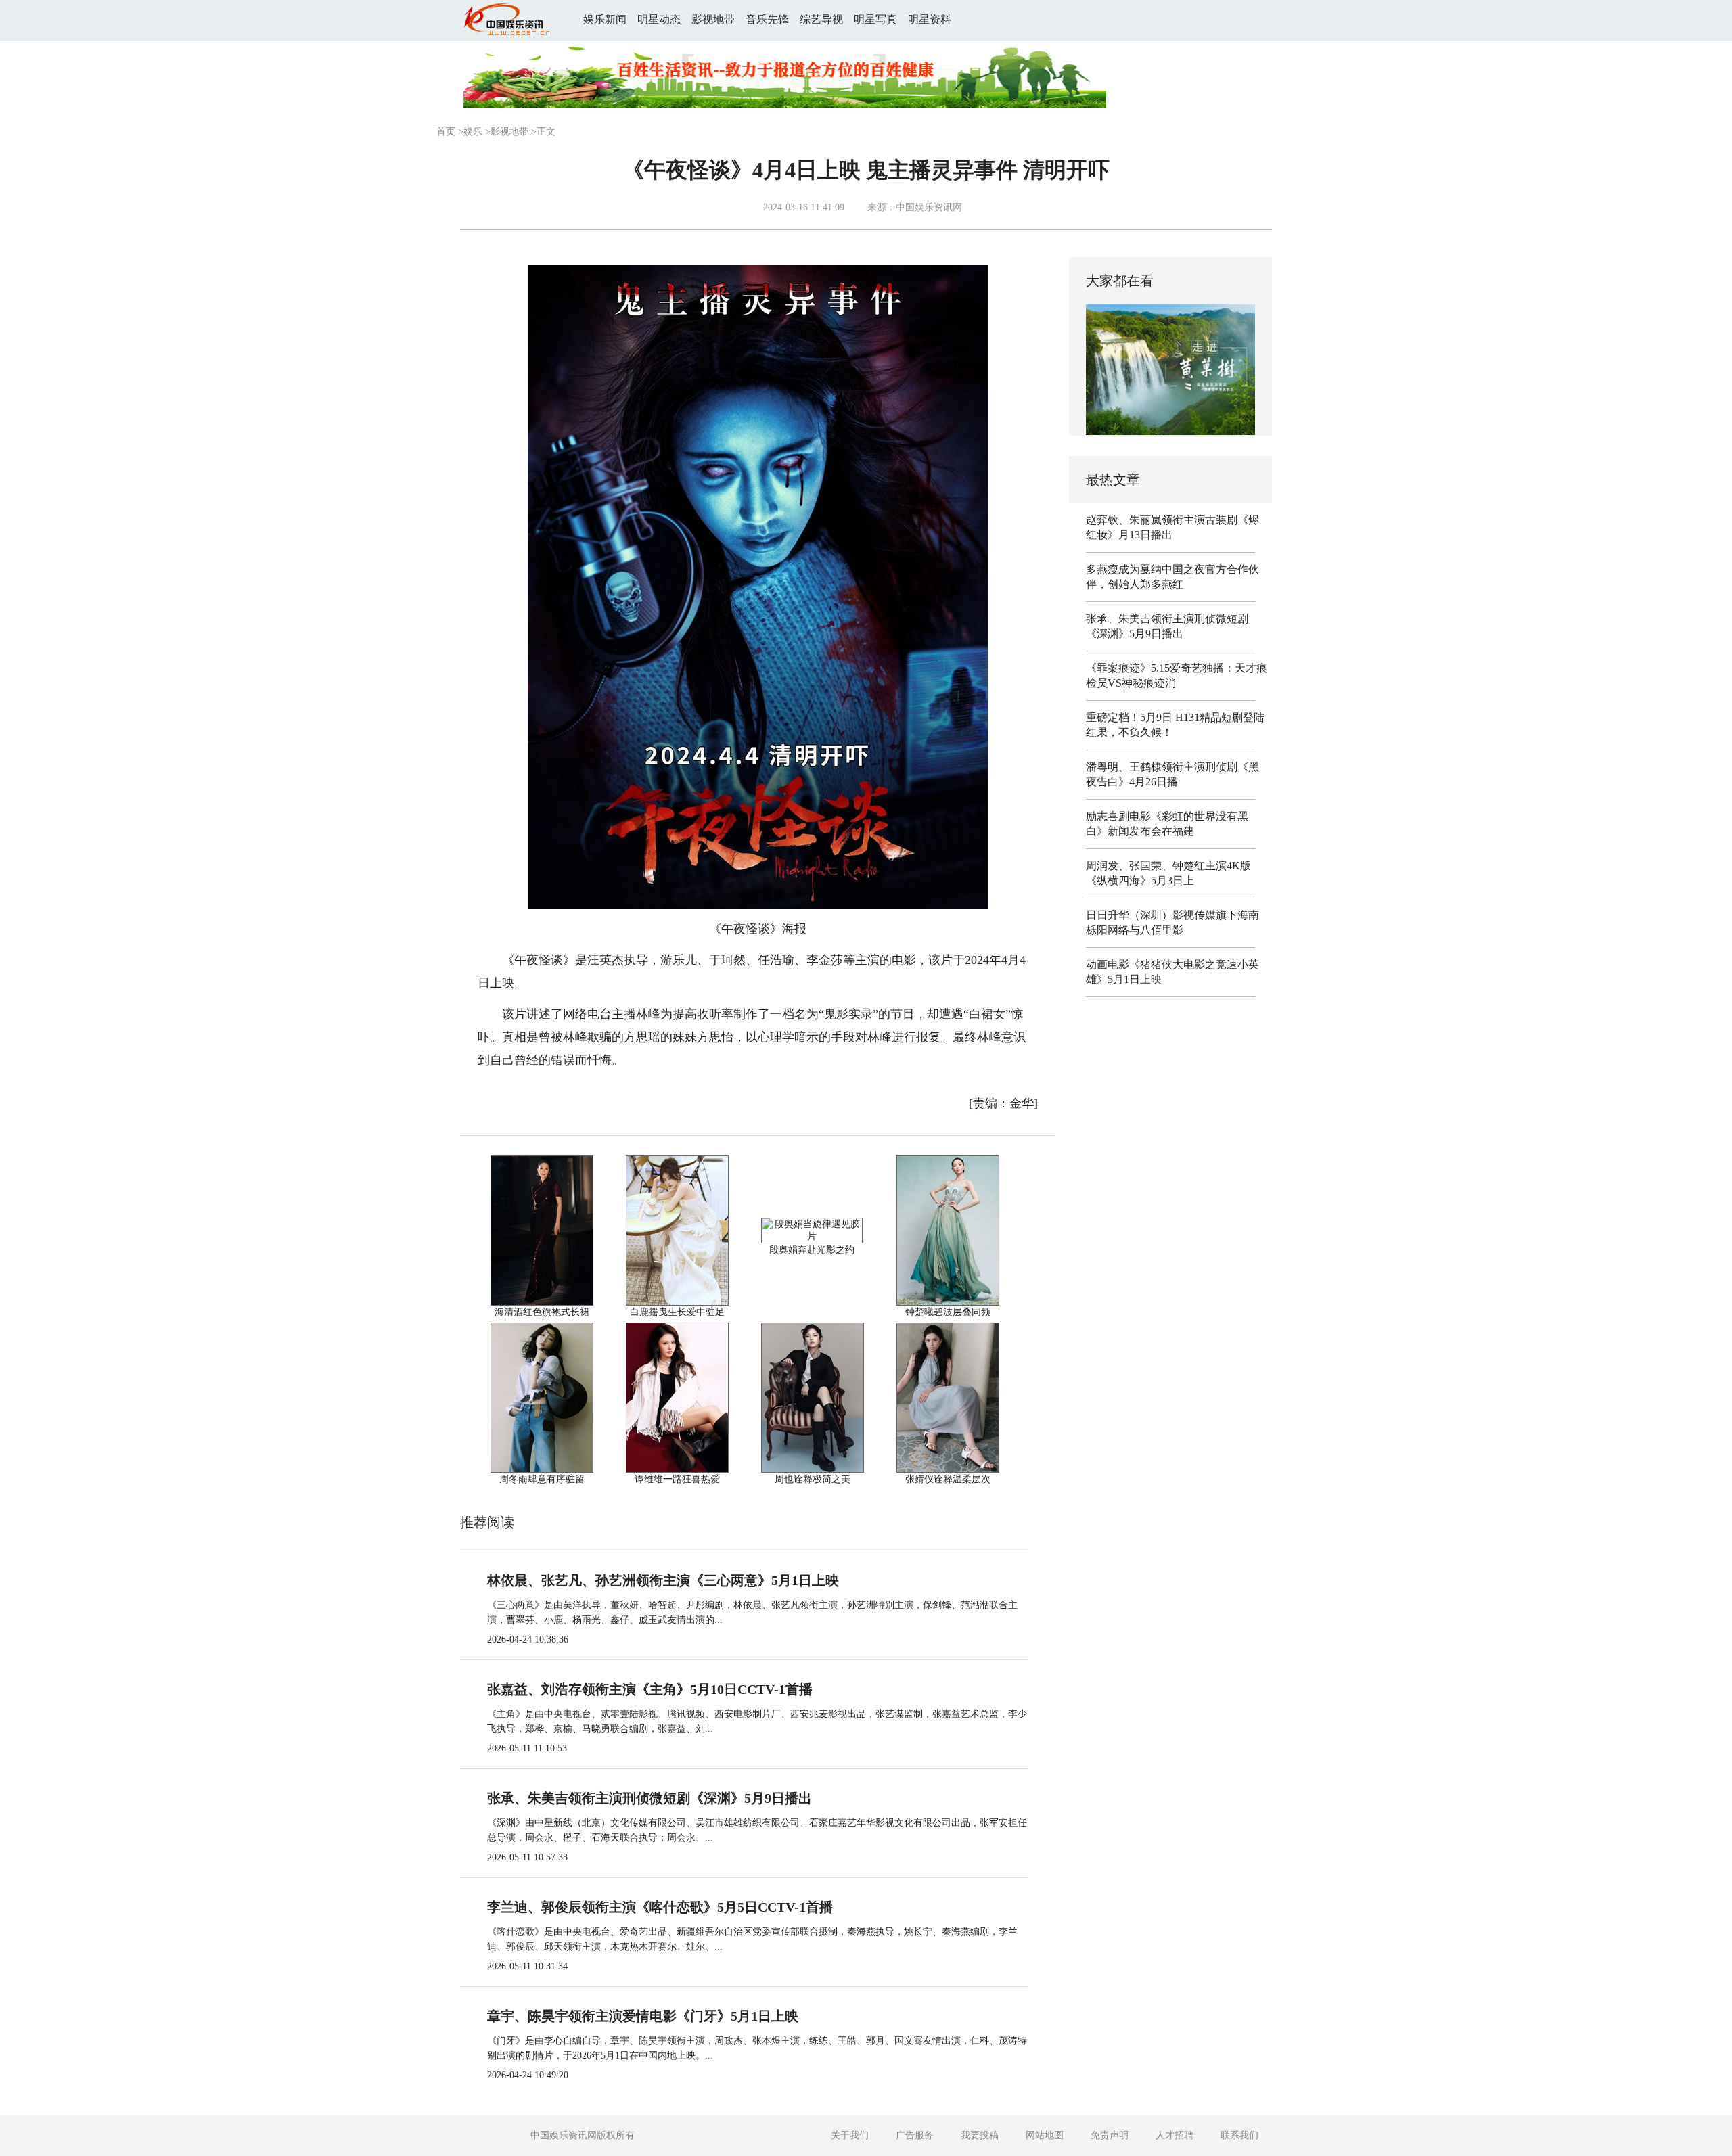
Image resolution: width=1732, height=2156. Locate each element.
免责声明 (1110, 2135)
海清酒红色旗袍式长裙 (542, 1312)
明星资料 (930, 19)
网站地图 (1045, 2135)
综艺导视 (821, 19)
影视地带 (713, 19)
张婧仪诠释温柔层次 (948, 1479)
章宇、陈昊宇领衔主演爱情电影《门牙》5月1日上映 (643, 2016)
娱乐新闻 (605, 19)
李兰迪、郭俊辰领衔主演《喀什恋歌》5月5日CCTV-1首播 (660, 1907)
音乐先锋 (767, 19)
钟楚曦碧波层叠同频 (948, 1312)
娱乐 (473, 132)
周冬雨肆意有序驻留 (542, 1479)
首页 (446, 132)
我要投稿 (980, 2135)
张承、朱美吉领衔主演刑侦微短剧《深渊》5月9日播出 (649, 1798)
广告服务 (915, 2135)
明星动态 (659, 19)
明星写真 (875, 19)
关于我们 (850, 2135)
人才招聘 (1175, 2135)
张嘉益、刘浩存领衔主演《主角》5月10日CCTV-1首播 (650, 1689)
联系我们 (1239, 2135)
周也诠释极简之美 (813, 1479)
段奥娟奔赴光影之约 (812, 1250)
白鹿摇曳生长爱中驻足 (677, 1312)
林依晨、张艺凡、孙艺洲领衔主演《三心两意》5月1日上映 (663, 1580)
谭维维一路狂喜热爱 (677, 1479)
